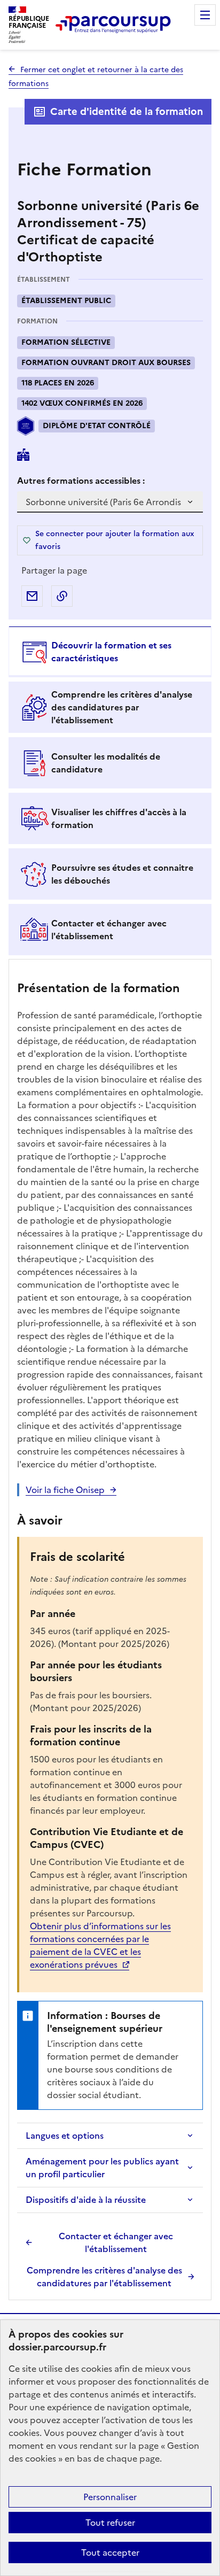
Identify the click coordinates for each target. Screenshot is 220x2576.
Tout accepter (110, 2552)
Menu (205, 15)
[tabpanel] (110, 1631)
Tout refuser (110, 2523)
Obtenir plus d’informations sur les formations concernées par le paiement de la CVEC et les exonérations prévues (100, 1945)
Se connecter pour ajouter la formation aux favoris (115, 540)
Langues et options (65, 2136)
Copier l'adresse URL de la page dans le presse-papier (62, 596)
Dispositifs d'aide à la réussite (86, 2200)
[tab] (110, 652)
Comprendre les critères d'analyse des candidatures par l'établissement (104, 2277)
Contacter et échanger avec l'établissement (116, 2242)
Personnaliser (110, 2497)
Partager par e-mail (32, 596)
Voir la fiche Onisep (65, 1490)
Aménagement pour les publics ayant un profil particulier (102, 2168)
